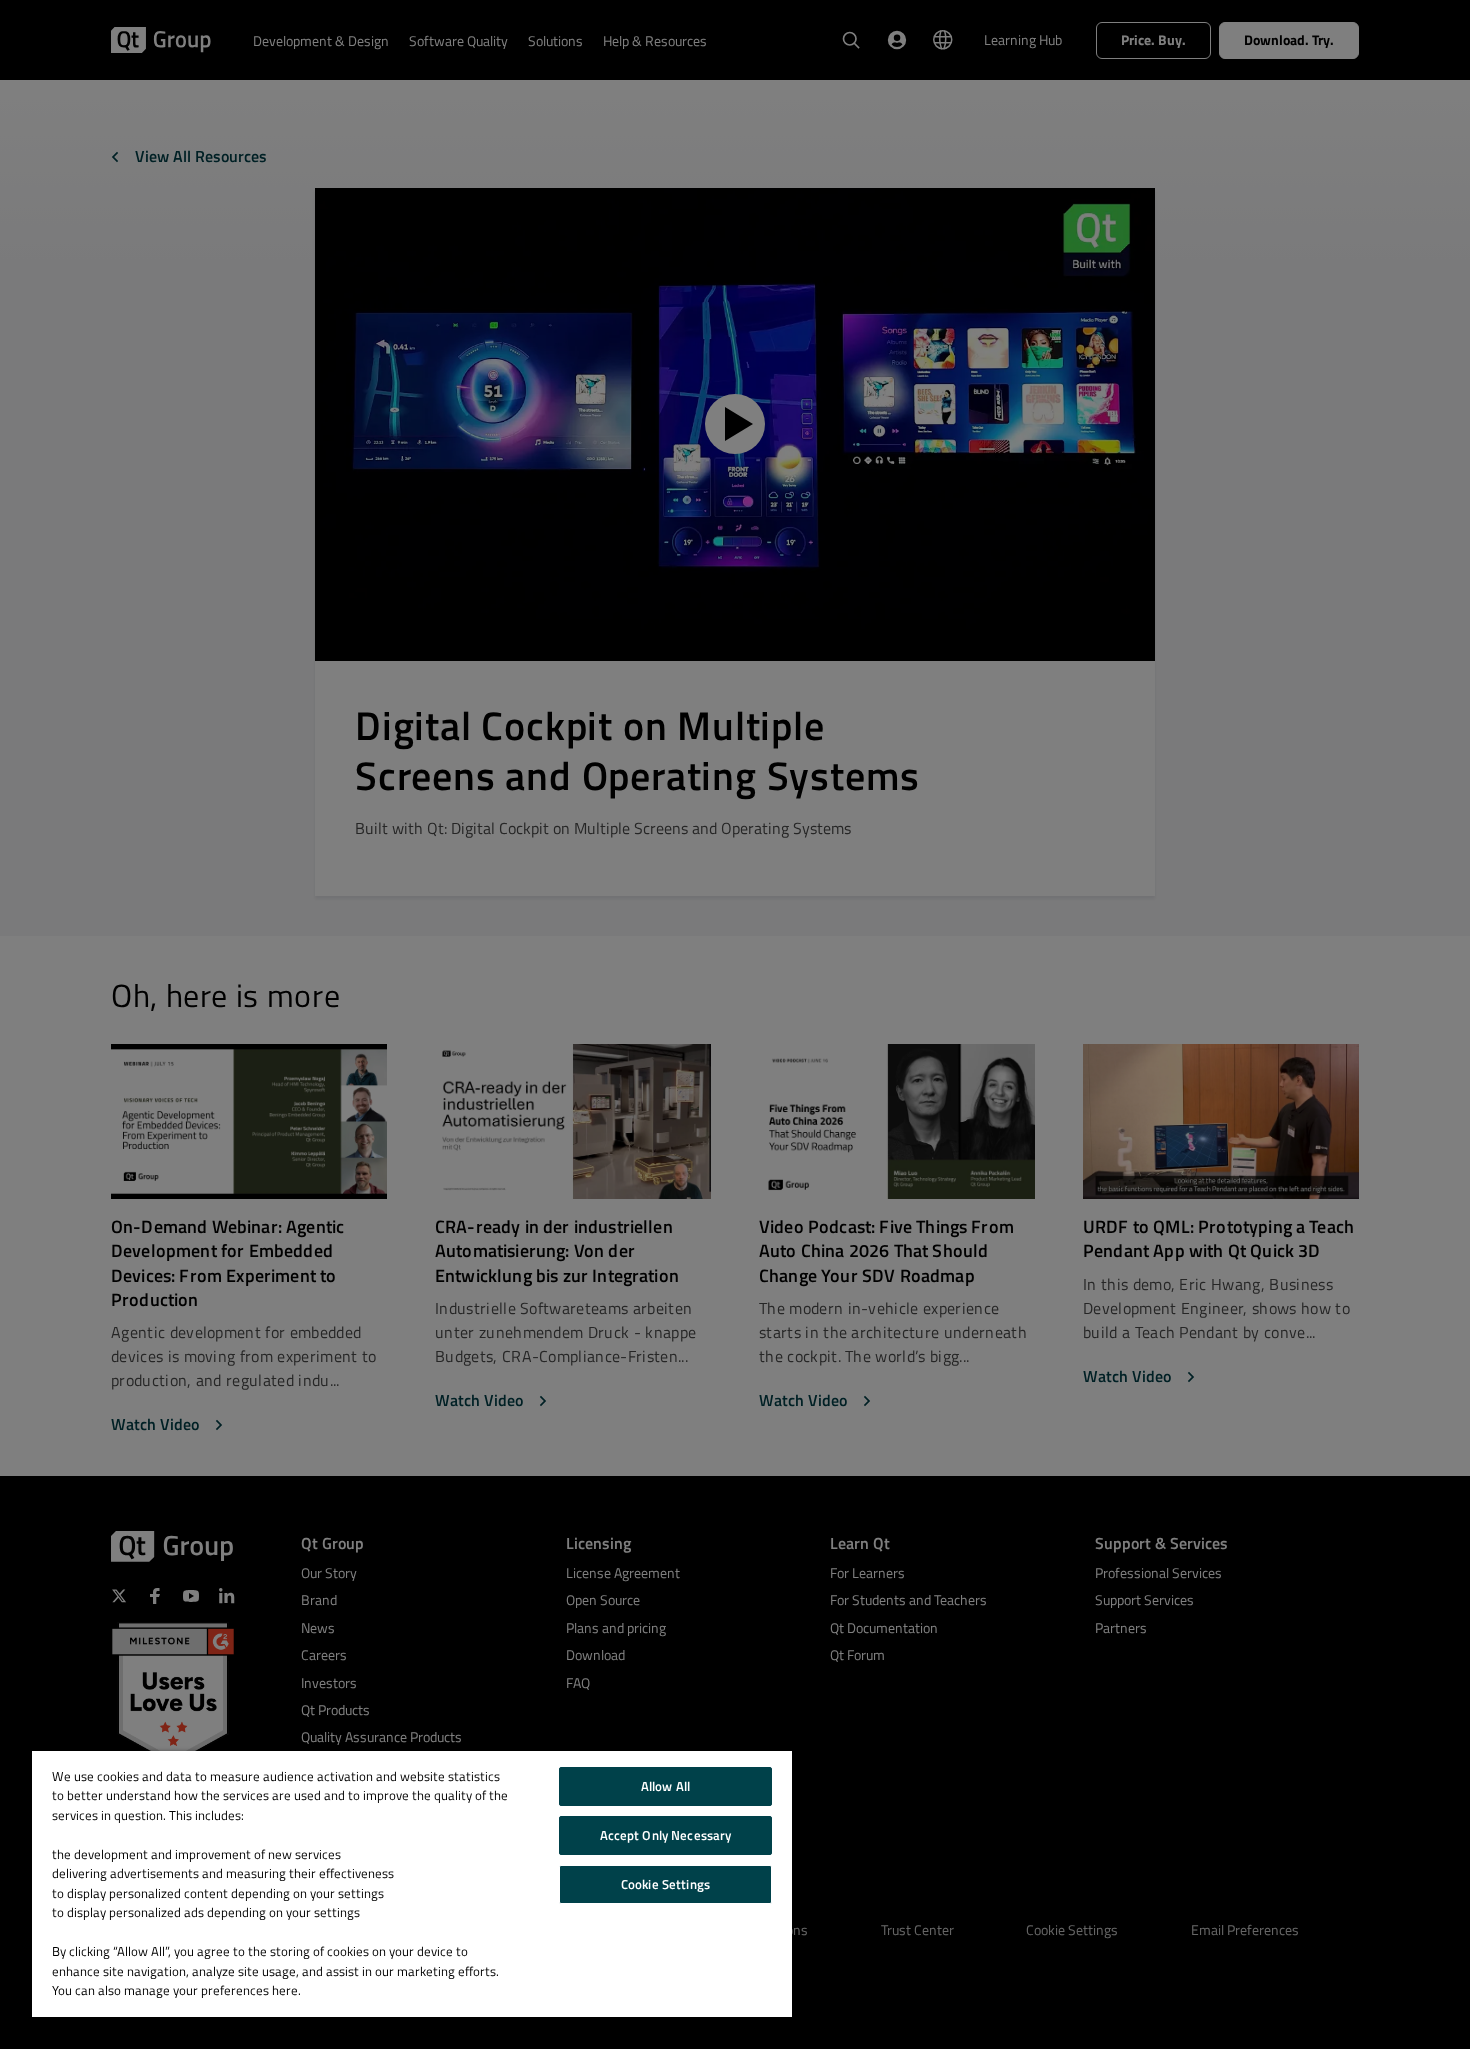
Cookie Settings (665, 1884)
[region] (412, 1884)
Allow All (665, 1786)
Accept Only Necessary (666, 1835)
